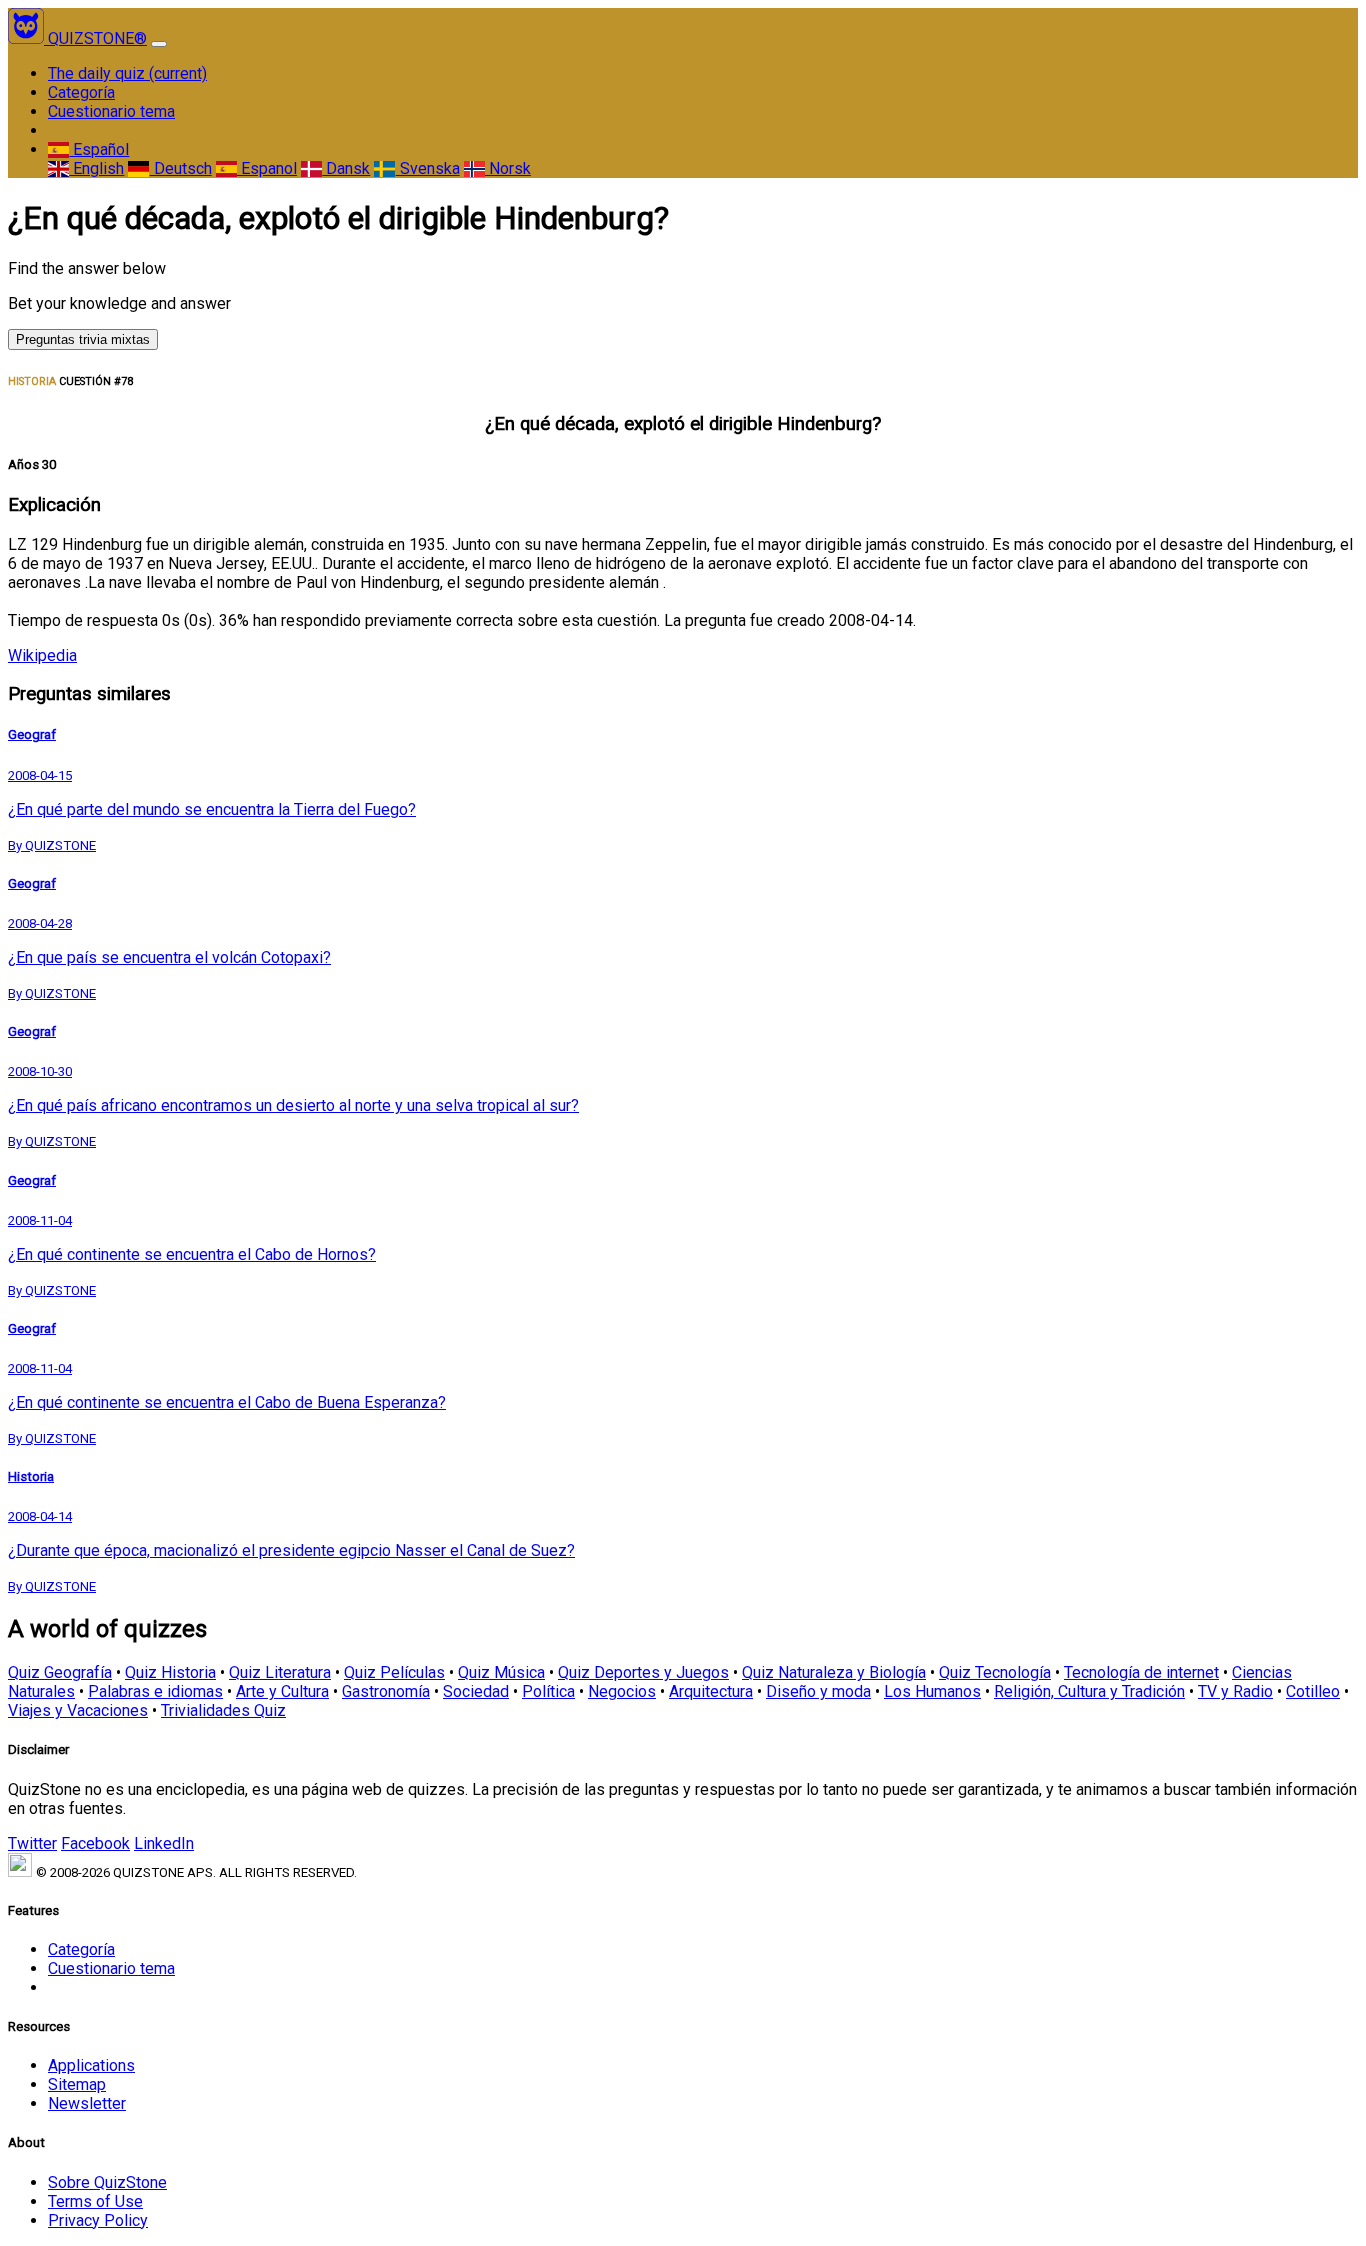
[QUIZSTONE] (28, 38)
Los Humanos (932, 1691)
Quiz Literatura (280, 1672)
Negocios (622, 1691)
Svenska (427, 168)
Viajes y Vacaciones (78, 1710)
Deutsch (180, 168)
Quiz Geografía (60, 1672)
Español (99, 149)
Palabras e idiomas (155, 1691)
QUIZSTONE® (97, 38)
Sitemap (77, 2084)
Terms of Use (95, 2201)
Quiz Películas (394, 1672)
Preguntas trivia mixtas (83, 339)
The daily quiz (127, 73)
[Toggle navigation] (159, 44)
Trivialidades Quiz (223, 1710)
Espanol (267, 168)
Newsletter (87, 2103)
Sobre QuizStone (107, 2182)
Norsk (508, 168)
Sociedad (476, 1691)
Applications (91, 2065)
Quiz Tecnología (995, 1672)
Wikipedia (42, 655)
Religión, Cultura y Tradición (1089, 1691)
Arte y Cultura (282, 1691)
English (96, 168)
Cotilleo (1313, 1691)
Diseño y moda (818, 1691)
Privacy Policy (98, 2220)
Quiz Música (501, 1672)
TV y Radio (1235, 1691)
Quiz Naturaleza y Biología (834, 1672)
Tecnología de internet (1141, 1672)
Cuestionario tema (111, 111)
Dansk (346, 168)
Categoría (81, 92)
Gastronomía (386, 1691)
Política (548, 1691)
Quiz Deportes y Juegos (643, 1672)
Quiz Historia (170, 1672)
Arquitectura (711, 1691)
